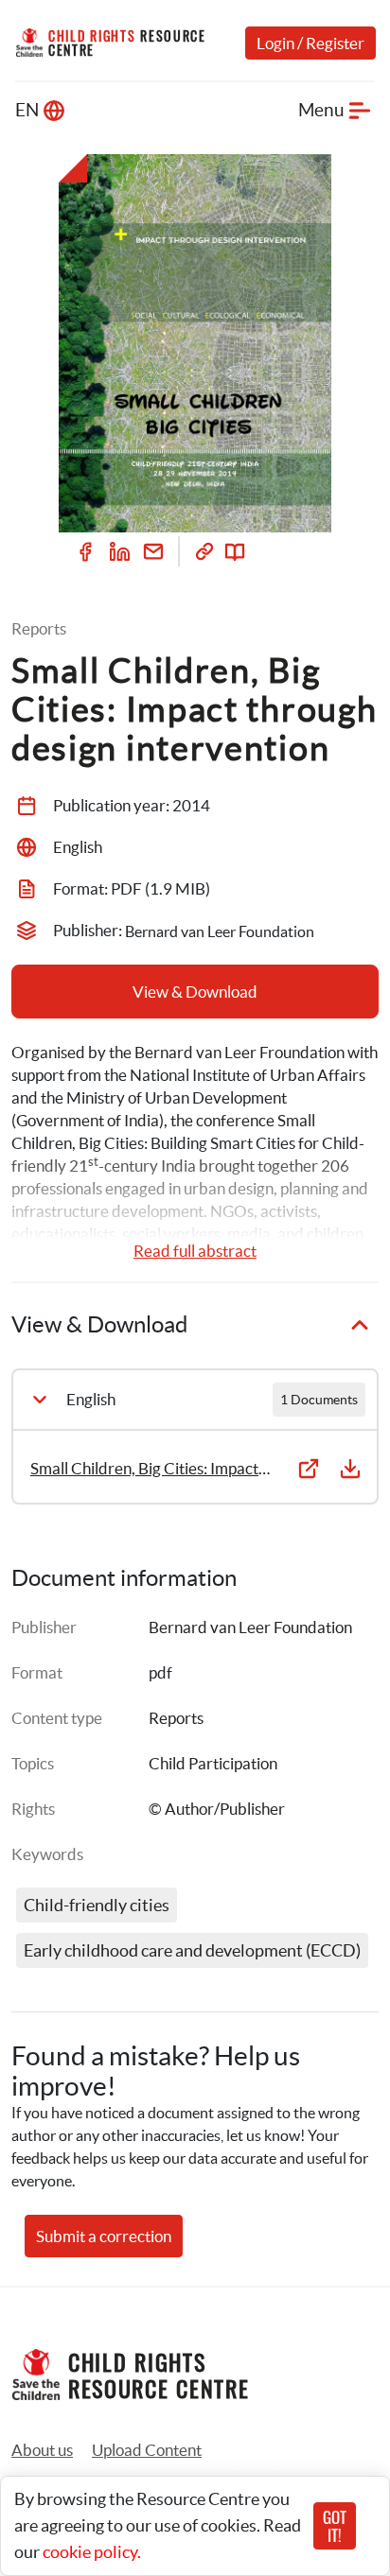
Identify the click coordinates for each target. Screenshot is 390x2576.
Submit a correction (104, 2236)
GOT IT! (335, 2526)
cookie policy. (92, 2552)
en (27, 110)
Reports (176, 1718)
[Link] (204, 551)
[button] (147, 2450)
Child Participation (213, 1763)
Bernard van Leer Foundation (250, 1627)
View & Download (195, 992)
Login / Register (310, 43)
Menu (321, 110)
